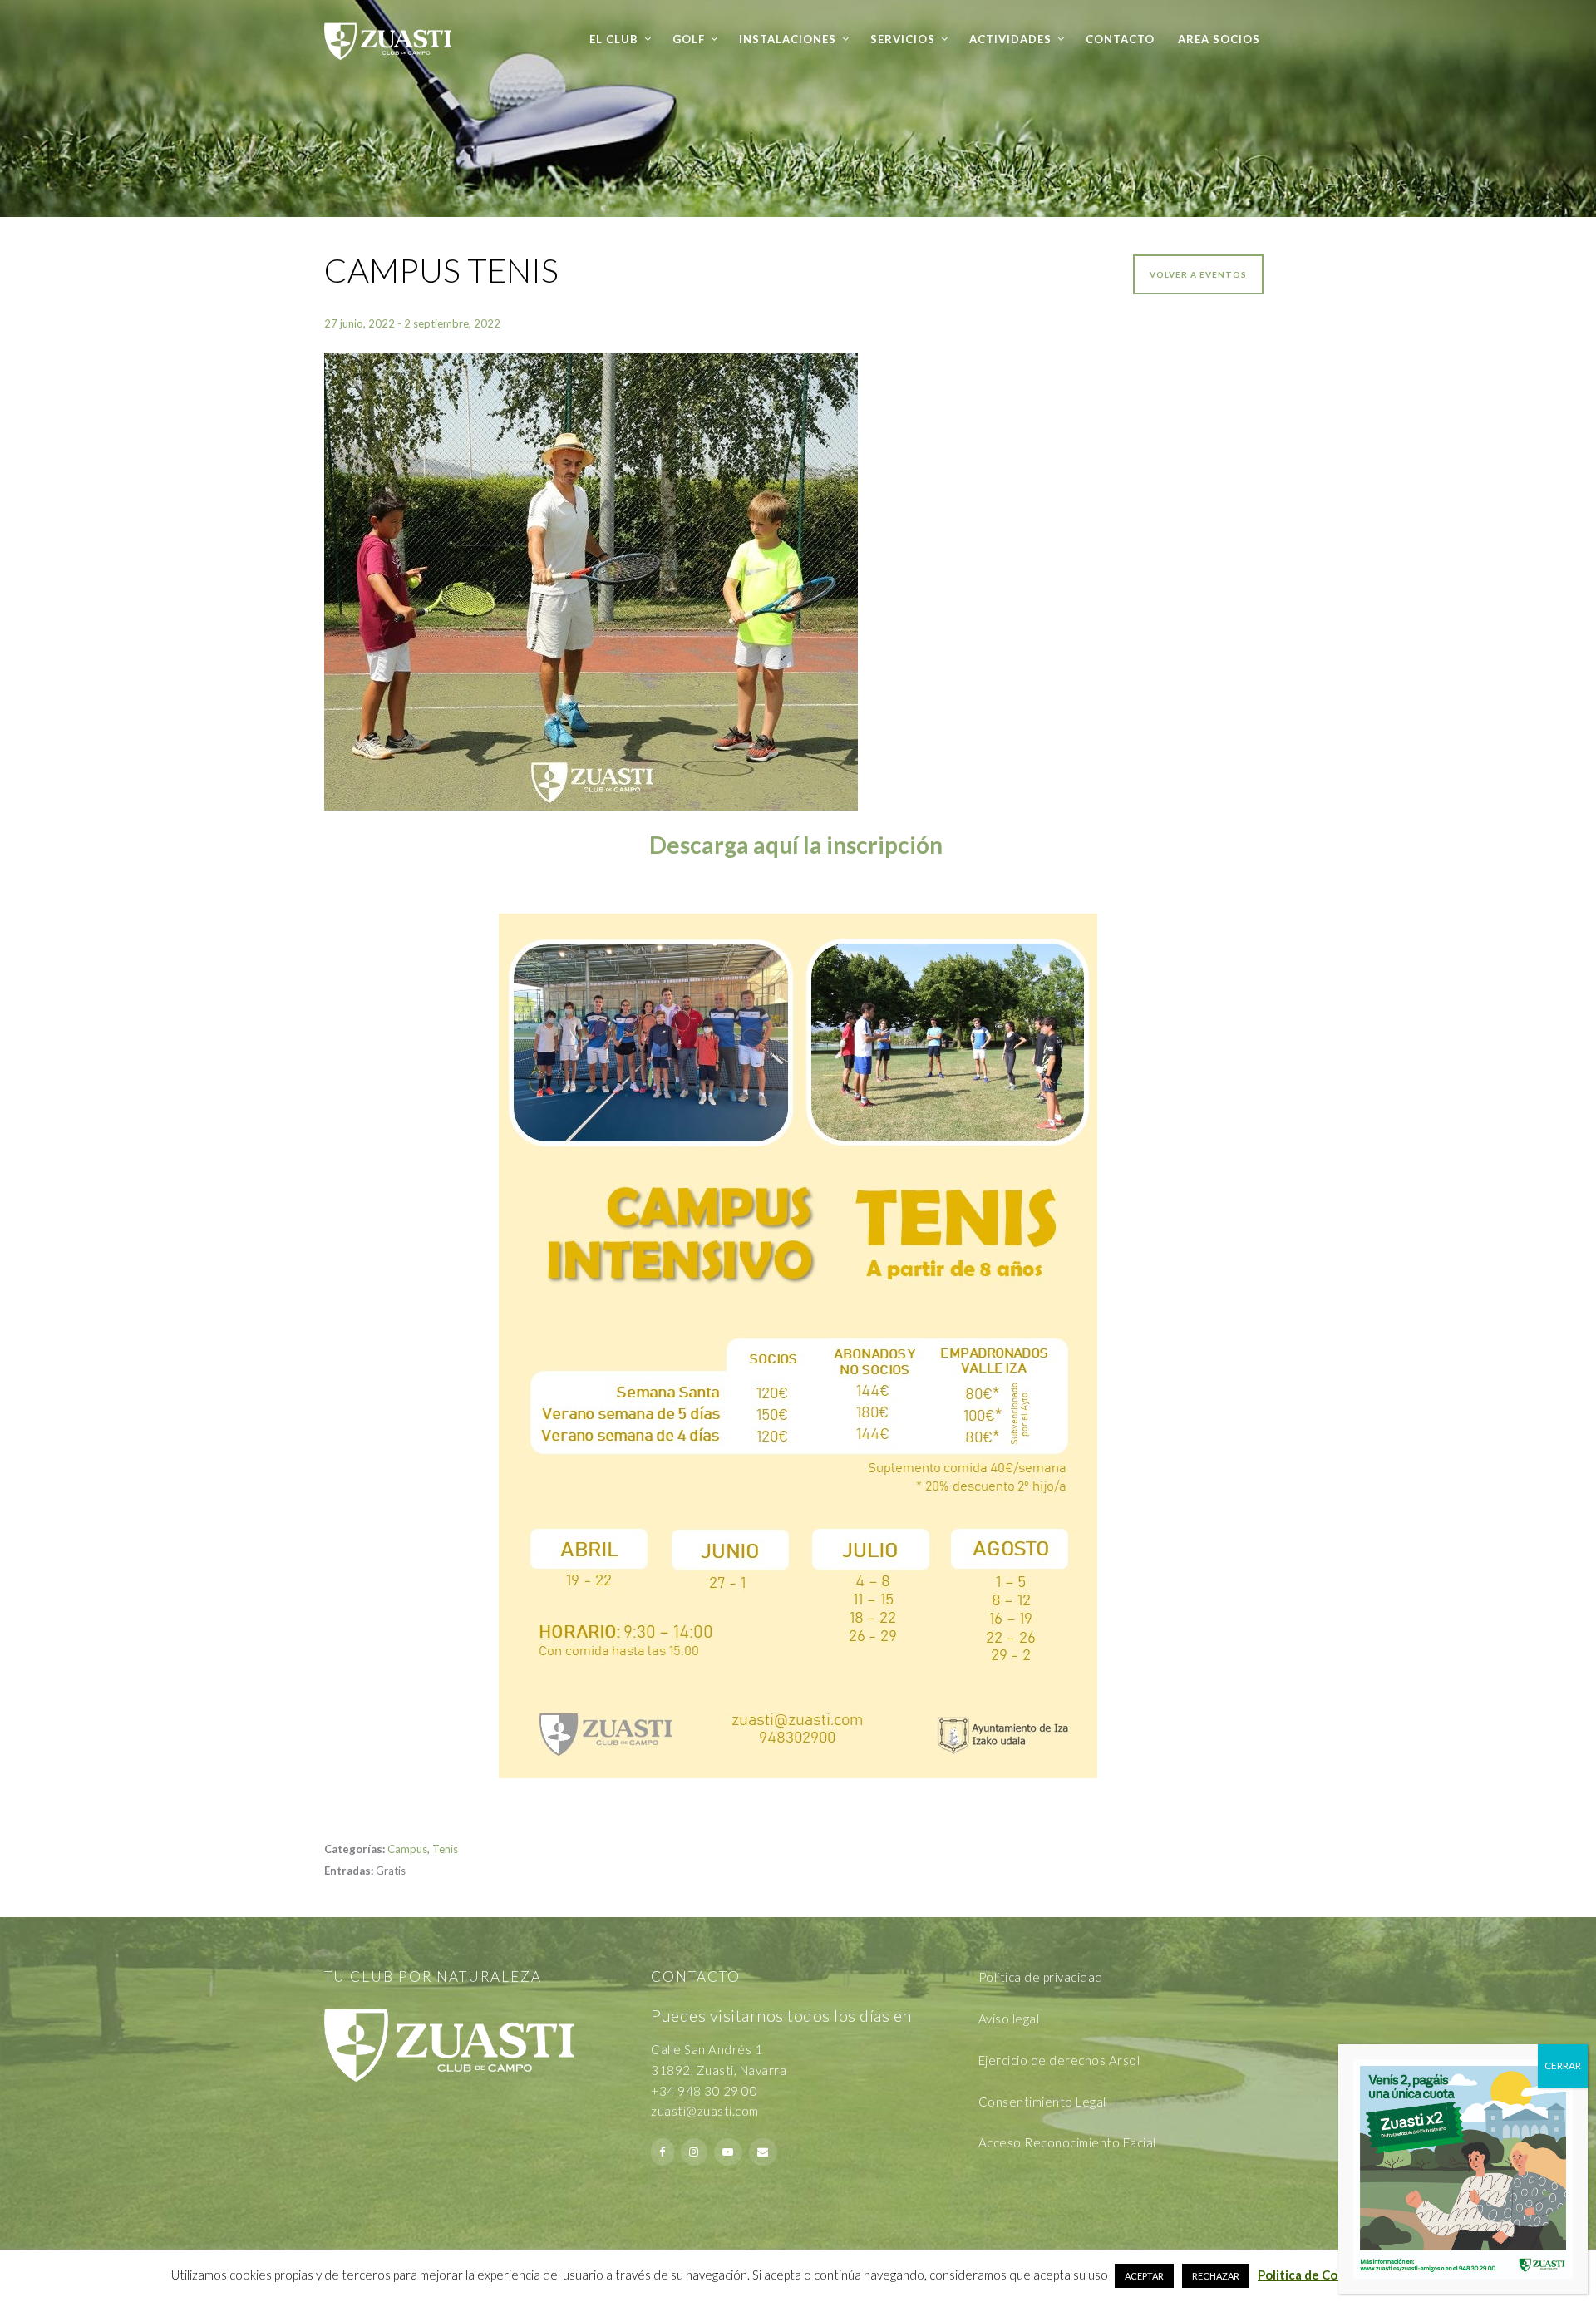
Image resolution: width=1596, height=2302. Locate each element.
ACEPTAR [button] (1144, 2276)
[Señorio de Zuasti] (388, 30)
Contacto (1120, 39)
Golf (689, 39)
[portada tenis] (798, 582)
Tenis (445, 1849)
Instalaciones (788, 39)
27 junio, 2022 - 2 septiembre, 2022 (412, 323)
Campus (407, 1849)
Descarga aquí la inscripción (798, 845)
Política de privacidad (1041, 1977)
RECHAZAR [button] (1216, 2276)
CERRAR (1563, 2065)
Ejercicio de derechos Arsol (1059, 2060)
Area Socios (1219, 39)
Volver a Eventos (1198, 274)
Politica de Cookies (1313, 2275)
